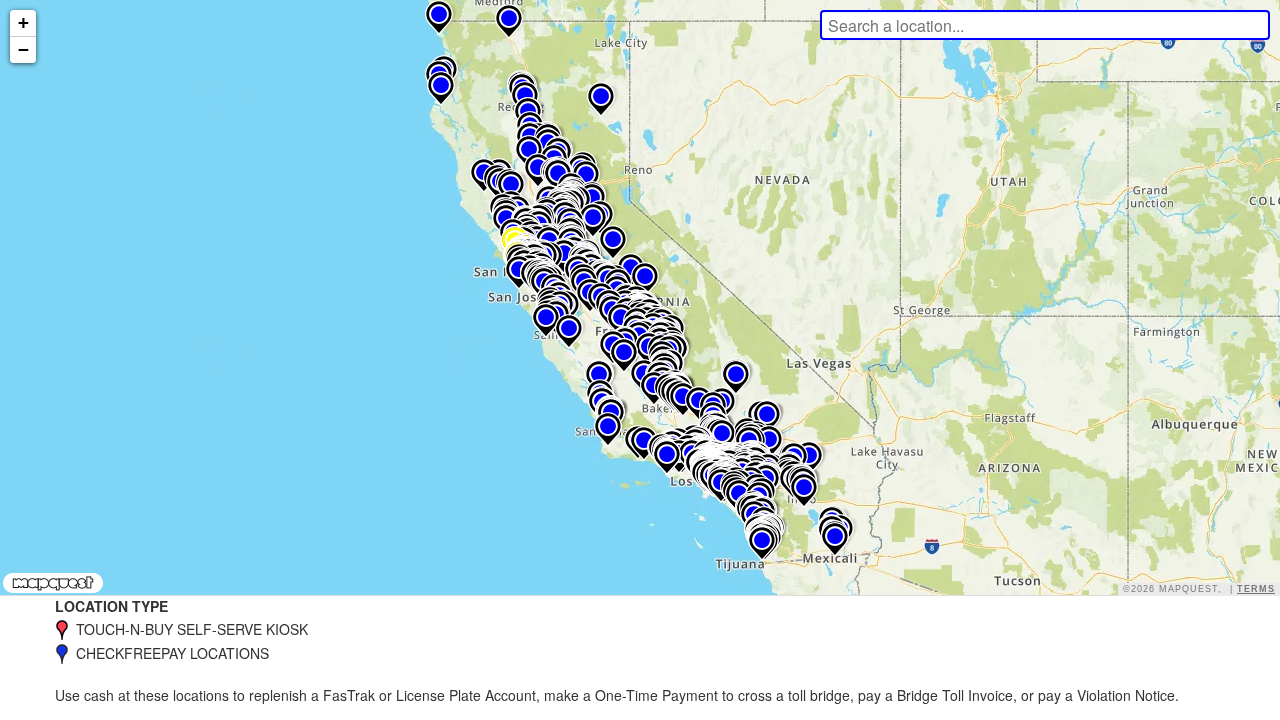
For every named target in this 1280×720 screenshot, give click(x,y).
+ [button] (23, 22)
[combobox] (1045, 25)
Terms (1256, 589)
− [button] (23, 49)
